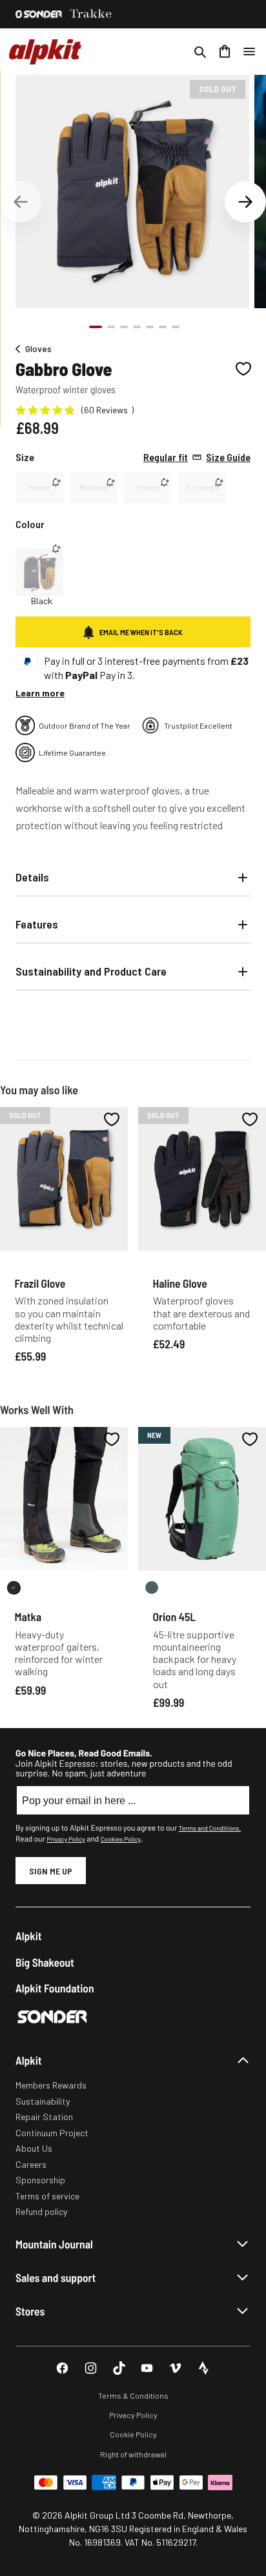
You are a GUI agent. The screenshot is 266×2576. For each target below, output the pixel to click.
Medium (94, 487)
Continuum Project (52, 2133)
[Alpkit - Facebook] (62, 2368)
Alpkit (29, 1936)
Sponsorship (40, 2180)
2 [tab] (111, 327)
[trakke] (91, 14)
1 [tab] (96, 327)
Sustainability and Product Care (91, 971)
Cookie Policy (133, 2434)
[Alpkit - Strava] (204, 2368)
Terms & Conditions (133, 2395)
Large (148, 487)
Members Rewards (51, 2085)
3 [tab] (124, 327)
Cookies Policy (121, 1839)
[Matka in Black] (14, 1588)
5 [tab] (150, 327)
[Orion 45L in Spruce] (152, 1588)
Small (39, 487)
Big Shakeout (45, 1962)
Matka (28, 1617)
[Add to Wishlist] (243, 369)
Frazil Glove (40, 1283)
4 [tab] (137, 327)
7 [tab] (176, 327)
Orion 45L (174, 1617)
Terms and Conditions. (210, 1828)
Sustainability (43, 2101)
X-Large (202, 487)
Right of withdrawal (133, 2454)
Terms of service (47, 2196)
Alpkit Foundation (55, 1988)
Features (37, 924)
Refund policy (41, 2211)
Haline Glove (180, 1283)
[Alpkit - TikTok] (119, 2368)
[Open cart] (225, 52)
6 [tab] (163, 327)
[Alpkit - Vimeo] (175, 2368)
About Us (34, 2148)
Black (42, 601)
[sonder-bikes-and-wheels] (39, 14)
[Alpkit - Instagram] (91, 2368)
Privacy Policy (66, 1839)
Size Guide (197, 457)
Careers (31, 2164)
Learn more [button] (40, 693)
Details (32, 877)
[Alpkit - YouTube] (147, 2368)
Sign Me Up (51, 1871)
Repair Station (44, 2117)
